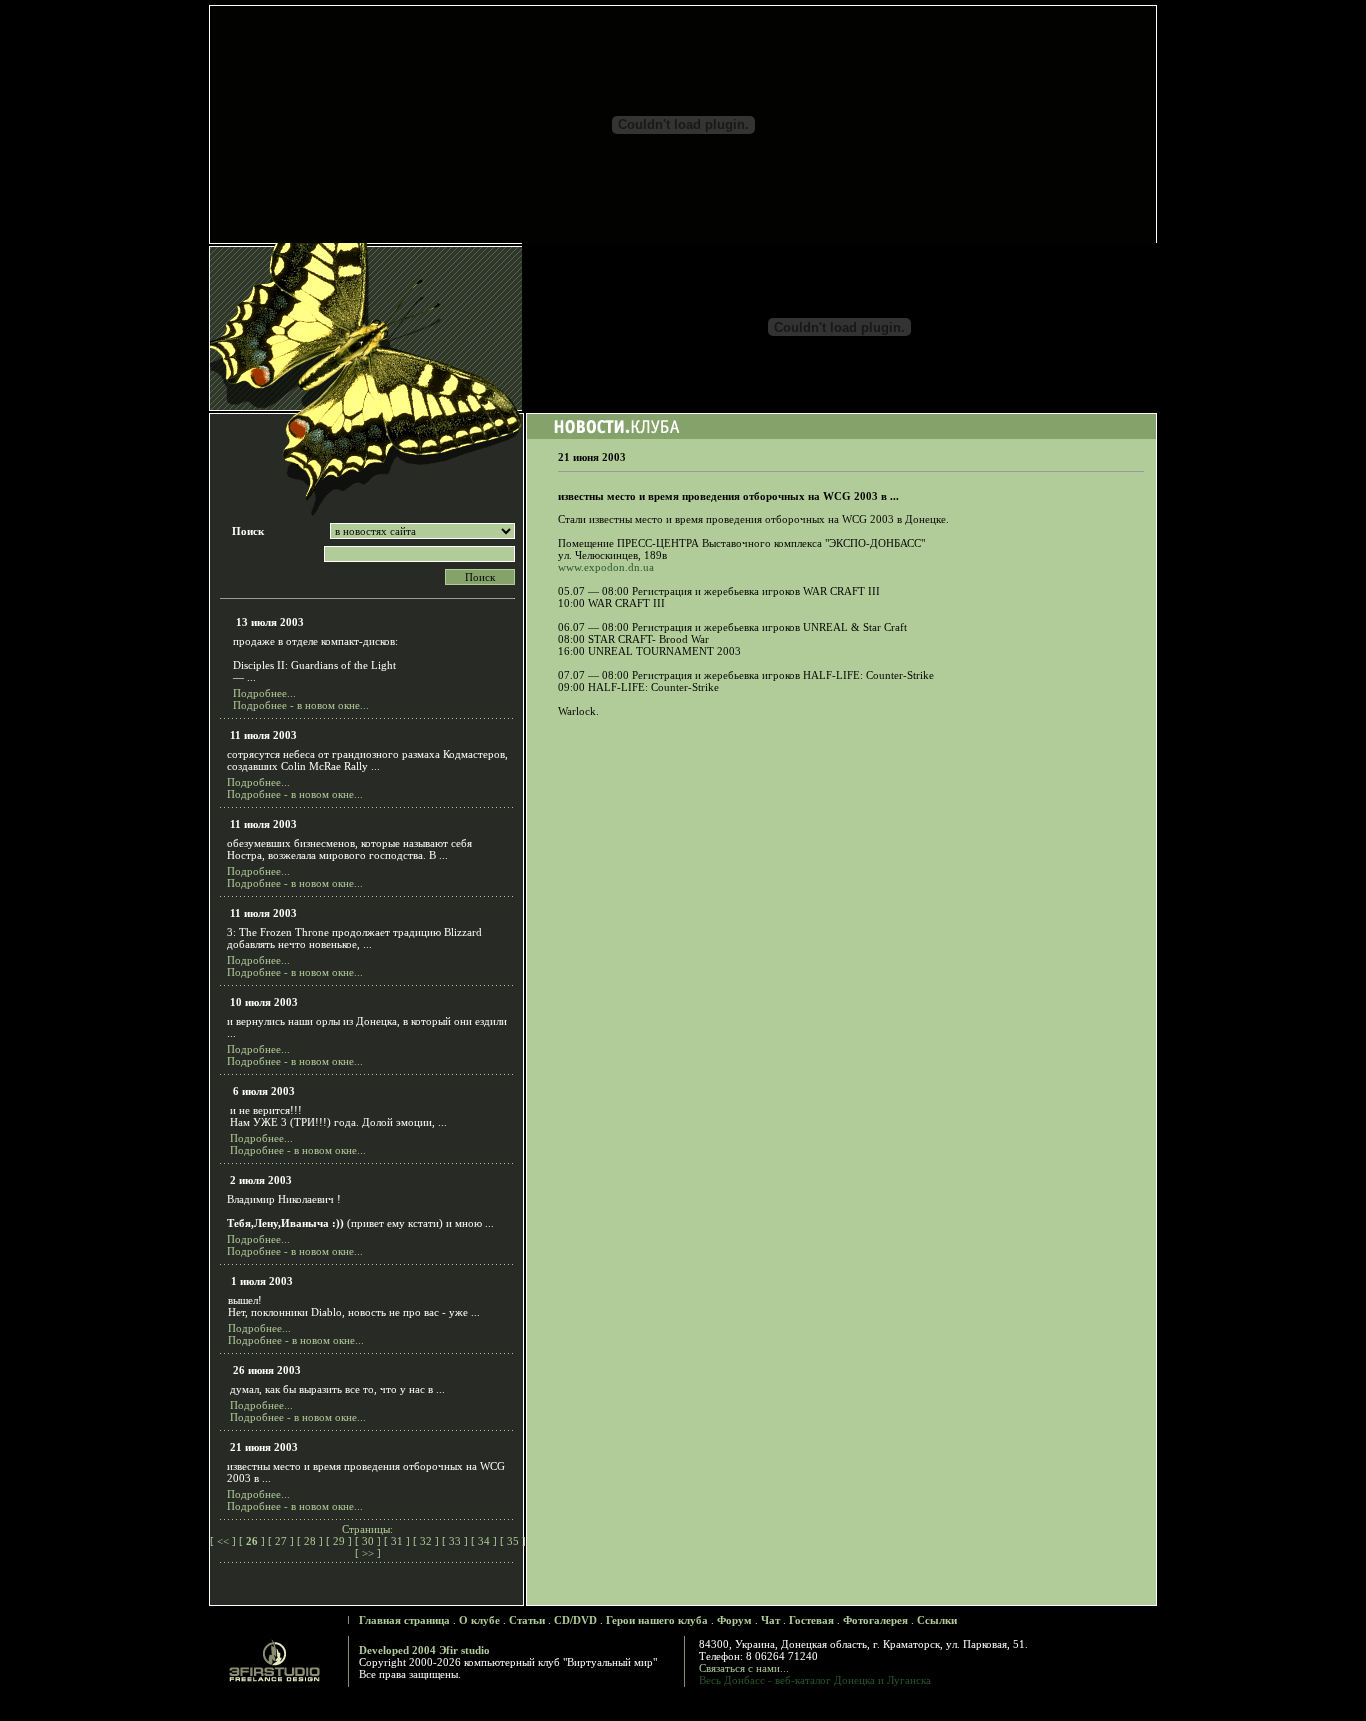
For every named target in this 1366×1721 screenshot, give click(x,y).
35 (513, 1541)
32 (426, 1541)
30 (368, 1541)
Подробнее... (264, 693)
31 (397, 1541)
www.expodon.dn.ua (606, 567)
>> (368, 1553)
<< (223, 1541)
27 (281, 1541)
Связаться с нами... (744, 1668)
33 (455, 1541)
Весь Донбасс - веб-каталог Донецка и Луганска (815, 1680)
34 (484, 1541)
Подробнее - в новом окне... (301, 705)
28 (310, 1541)
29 (339, 1541)
